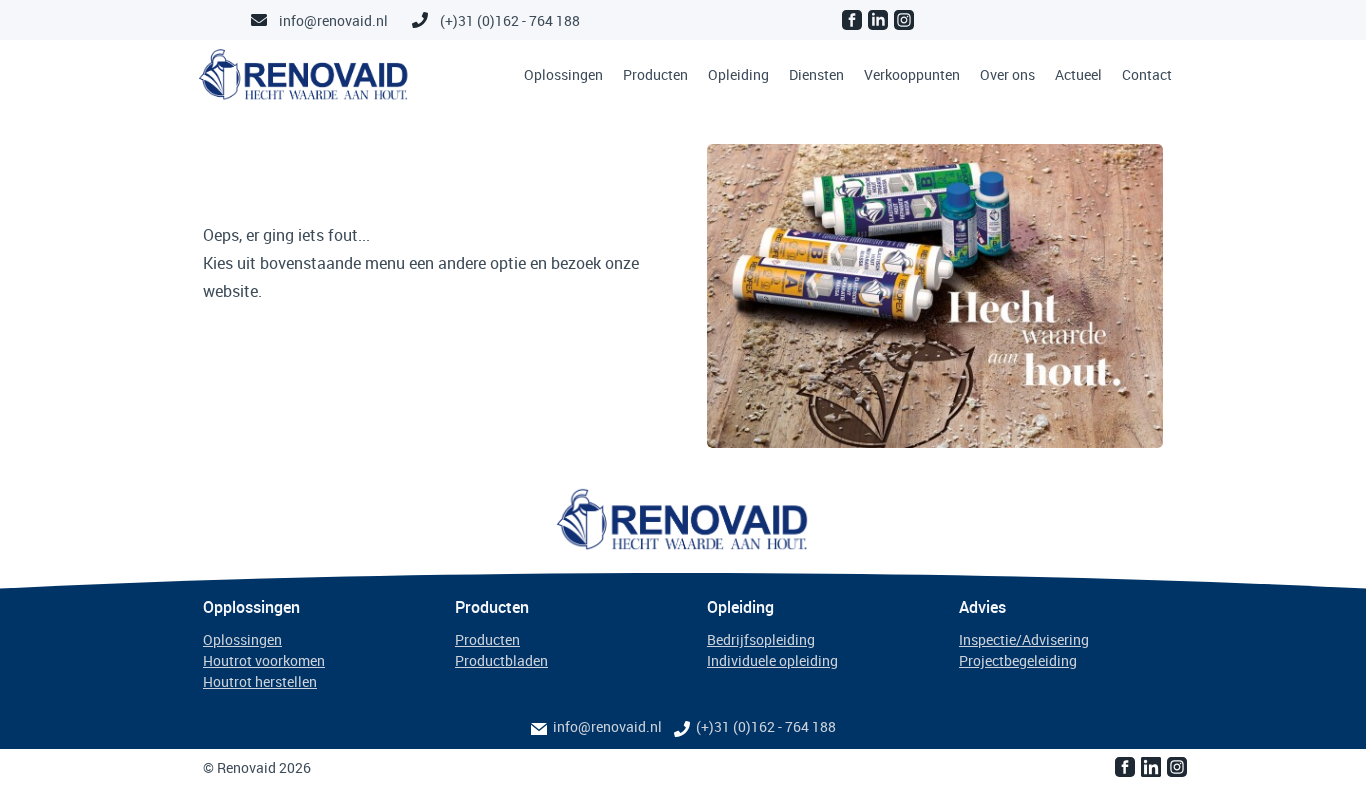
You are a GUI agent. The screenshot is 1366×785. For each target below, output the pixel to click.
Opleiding (738, 74)
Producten (655, 74)
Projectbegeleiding (1018, 660)
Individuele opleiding (772, 660)
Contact (1147, 74)
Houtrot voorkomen (264, 660)
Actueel (1078, 74)
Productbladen (501, 660)
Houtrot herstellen (260, 681)
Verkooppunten (912, 74)
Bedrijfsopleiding (761, 639)
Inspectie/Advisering (1024, 639)
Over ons (1007, 74)
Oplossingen (563, 74)
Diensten (816, 74)
